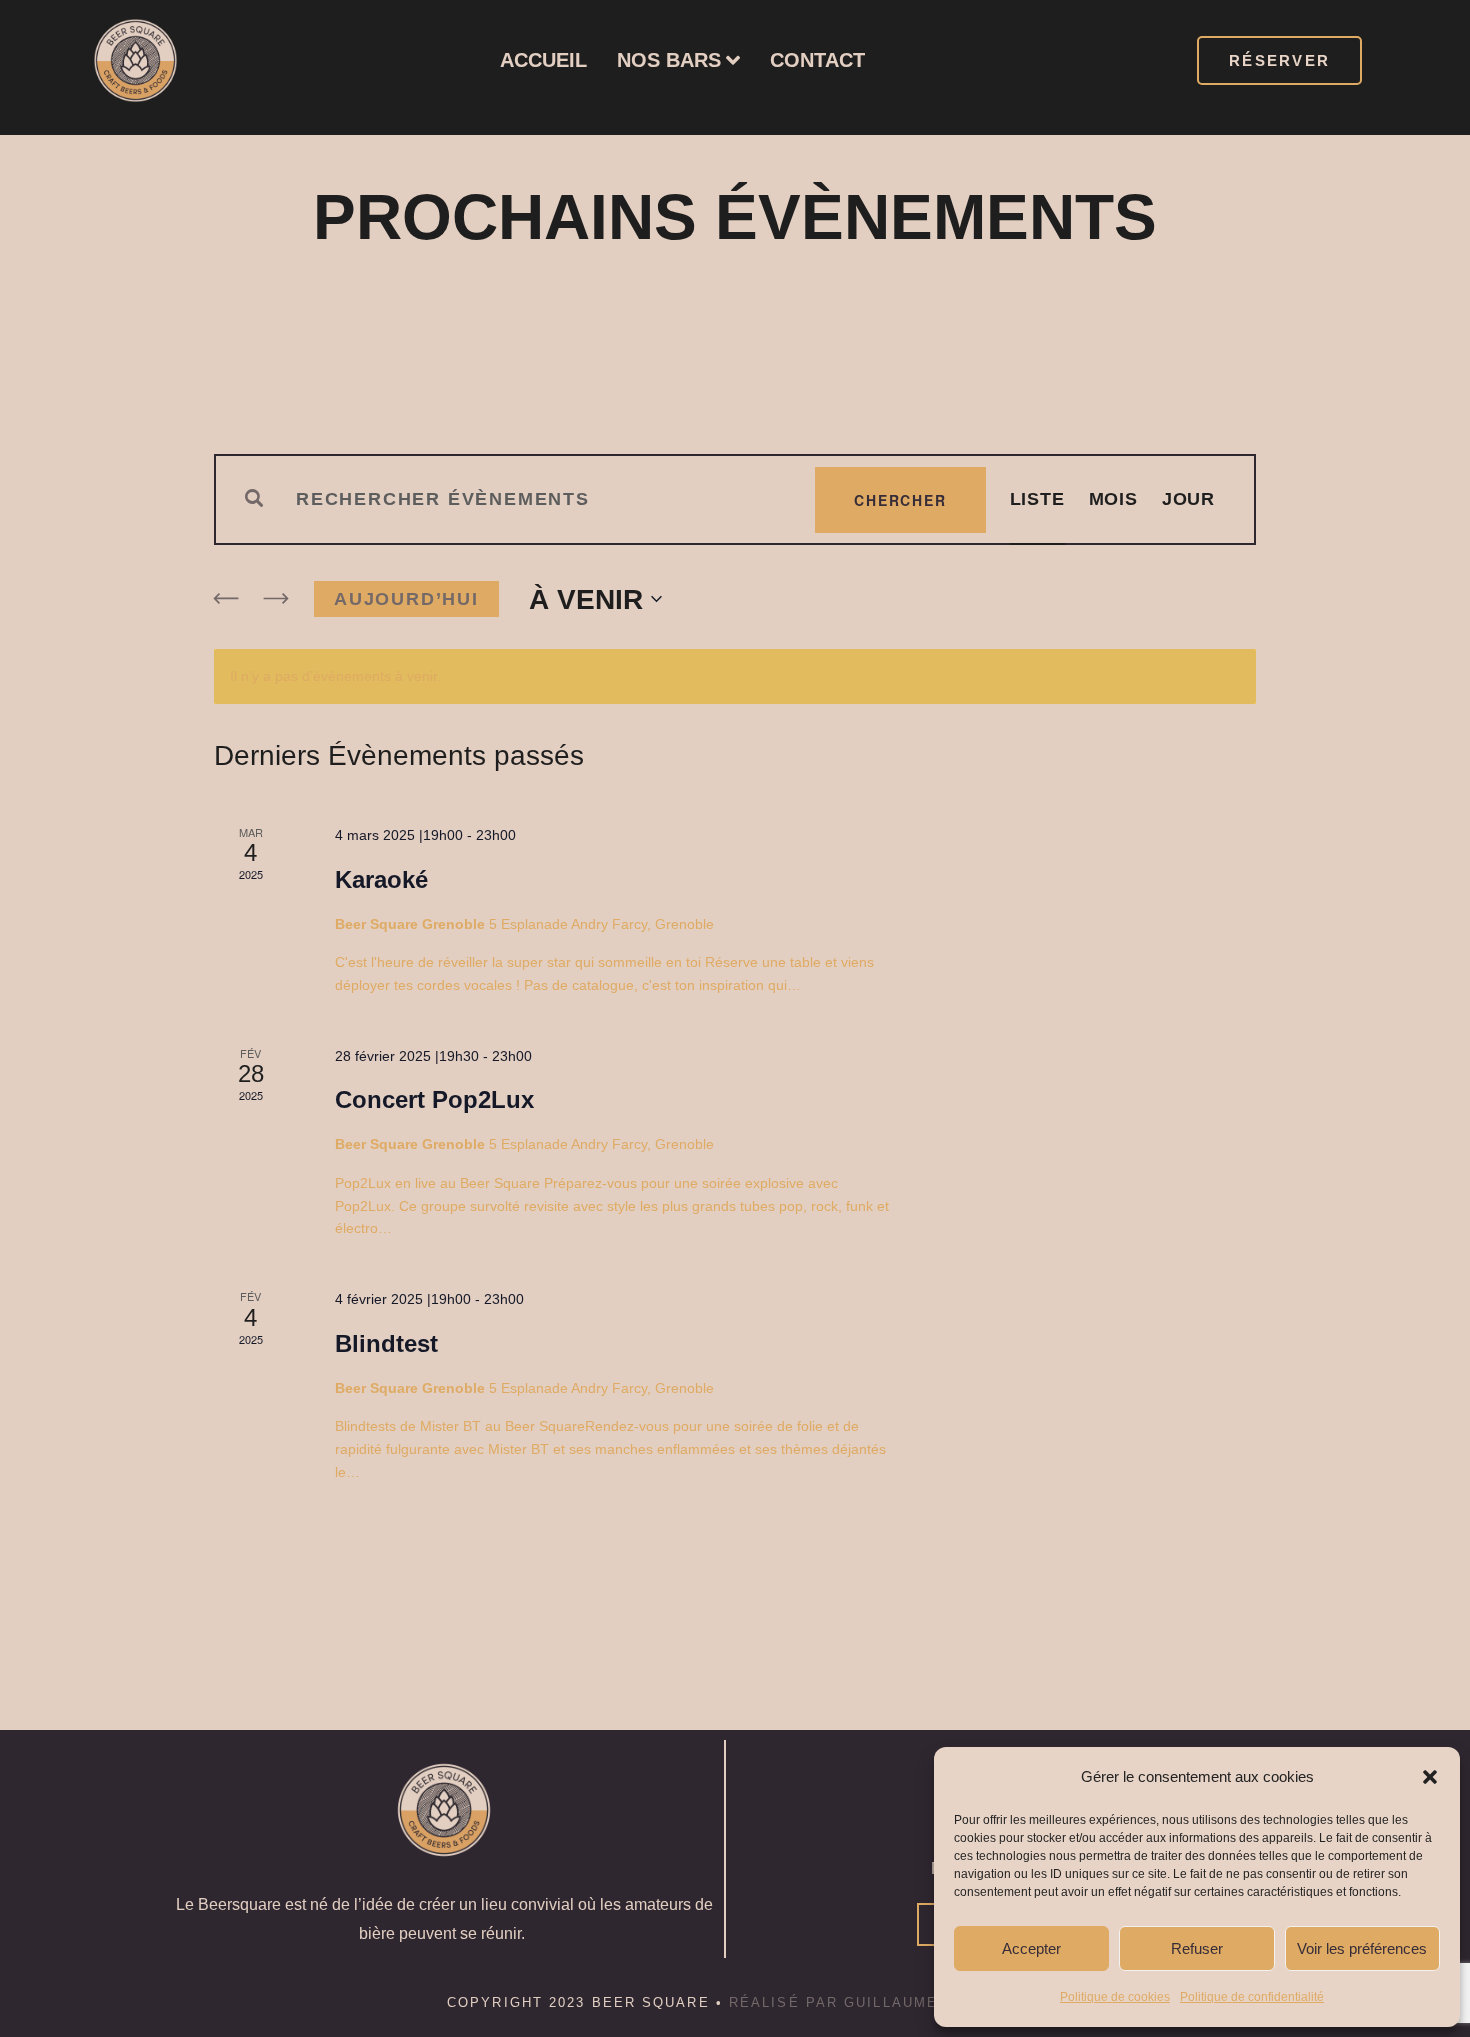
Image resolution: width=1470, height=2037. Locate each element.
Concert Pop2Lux (434, 1099)
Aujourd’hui (406, 599)
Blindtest (386, 1343)
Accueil (543, 60)
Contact (817, 60)
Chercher (900, 500)
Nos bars (669, 60)
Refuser (1197, 1948)
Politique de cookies (1115, 1997)
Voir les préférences (1362, 1948)
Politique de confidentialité (1252, 1997)
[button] (1430, 1777)
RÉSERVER (1279, 60)
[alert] (735, 676)
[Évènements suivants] (276, 599)
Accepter (1031, 1948)
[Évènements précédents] (226, 599)
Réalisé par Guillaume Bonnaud (876, 2002)
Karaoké (381, 879)
